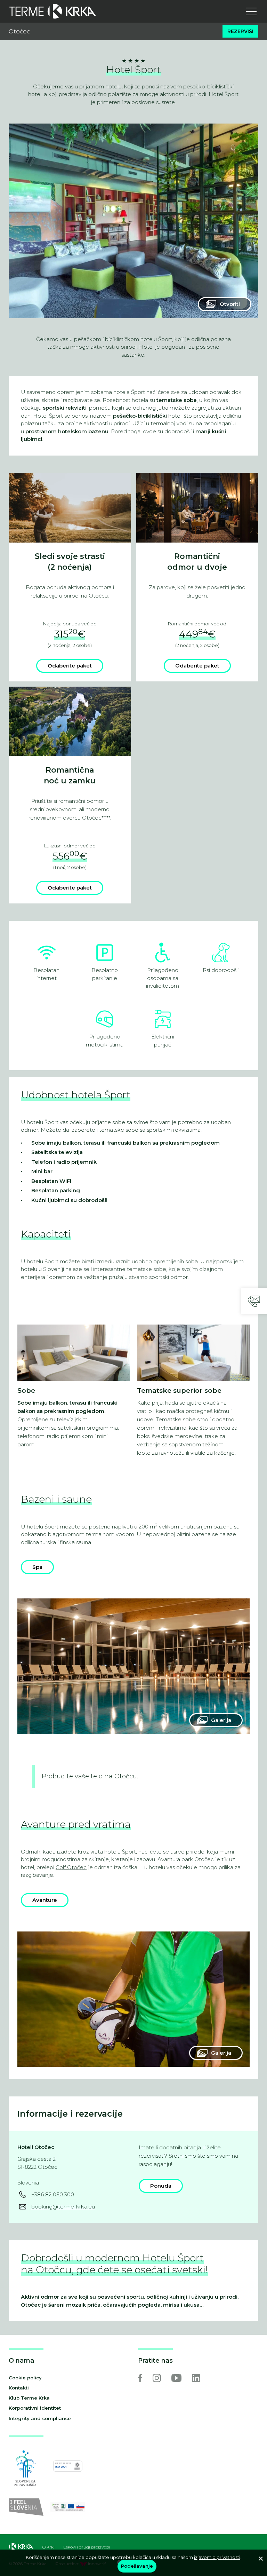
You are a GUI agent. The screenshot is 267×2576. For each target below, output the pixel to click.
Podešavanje (137, 2566)
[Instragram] (157, 2378)
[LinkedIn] (196, 2378)
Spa (37, 1567)
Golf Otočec (71, 1867)
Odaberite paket (70, 666)
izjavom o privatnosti (217, 2557)
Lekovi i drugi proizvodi (87, 2547)
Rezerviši (240, 31)
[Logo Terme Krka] (53, 11)
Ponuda (161, 2186)
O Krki (48, 2547)
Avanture (45, 1900)
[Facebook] (140, 2378)
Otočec (19, 31)
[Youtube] (176, 2378)
